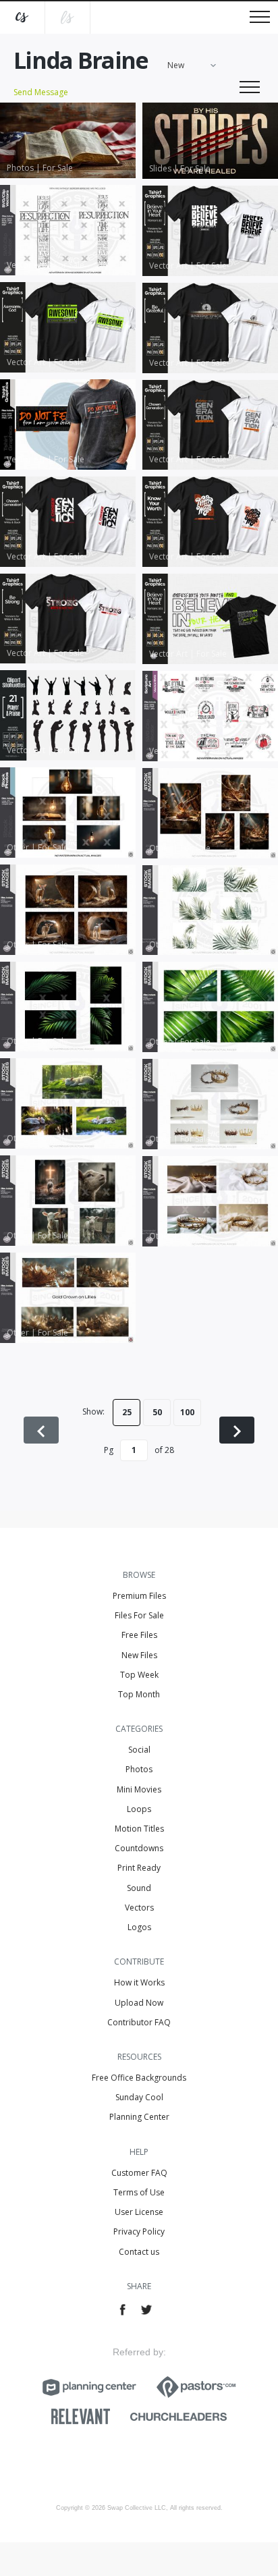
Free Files (139, 1635)
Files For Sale (139, 1615)
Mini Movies (139, 1789)
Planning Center (139, 2117)
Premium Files (139, 1596)
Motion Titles (139, 1829)
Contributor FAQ (139, 2022)
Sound (139, 1888)
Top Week (139, 1675)
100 (187, 1412)
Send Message (41, 92)
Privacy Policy (139, 2231)
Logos (139, 1927)
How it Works (139, 1982)
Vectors (139, 1908)
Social (139, 1750)
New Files (139, 1655)
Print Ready (139, 1868)
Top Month (139, 1694)
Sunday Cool (139, 2097)
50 (157, 1412)
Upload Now (139, 2003)
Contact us (139, 2252)
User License (139, 2212)
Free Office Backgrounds (139, 2078)
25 (127, 1412)
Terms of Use (139, 2192)
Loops (139, 1809)
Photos (139, 1769)
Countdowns (139, 1848)
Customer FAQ (139, 2173)
